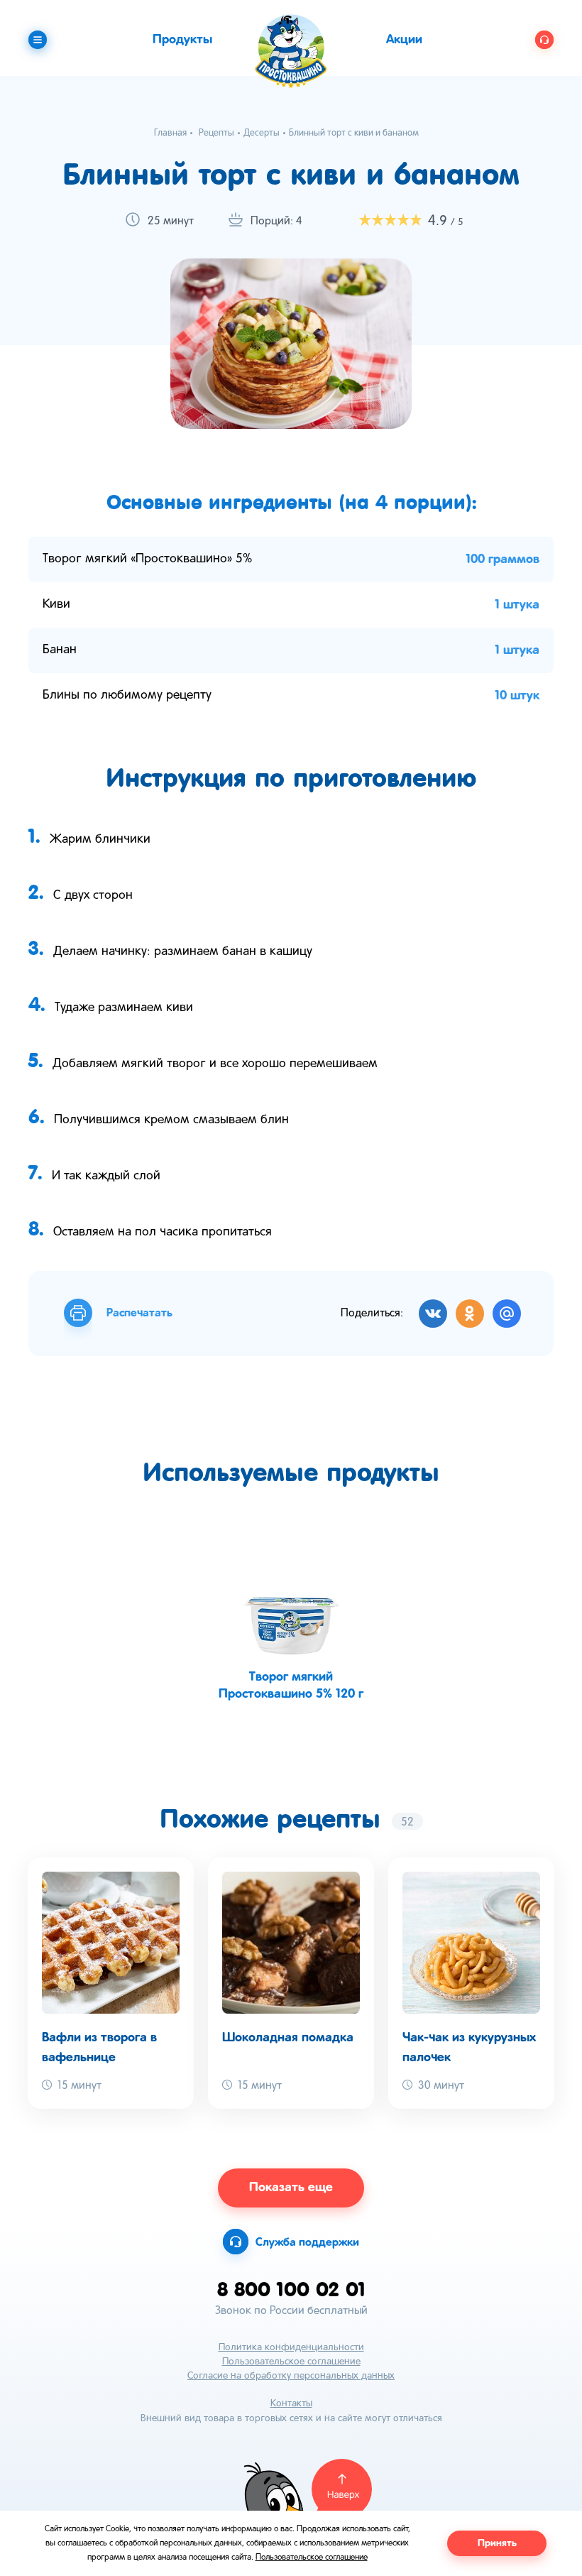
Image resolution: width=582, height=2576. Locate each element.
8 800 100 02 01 (291, 2289)
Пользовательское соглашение (291, 2362)
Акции (404, 40)
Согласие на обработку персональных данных (291, 2376)
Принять (497, 2543)
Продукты (182, 40)
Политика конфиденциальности (291, 2348)
